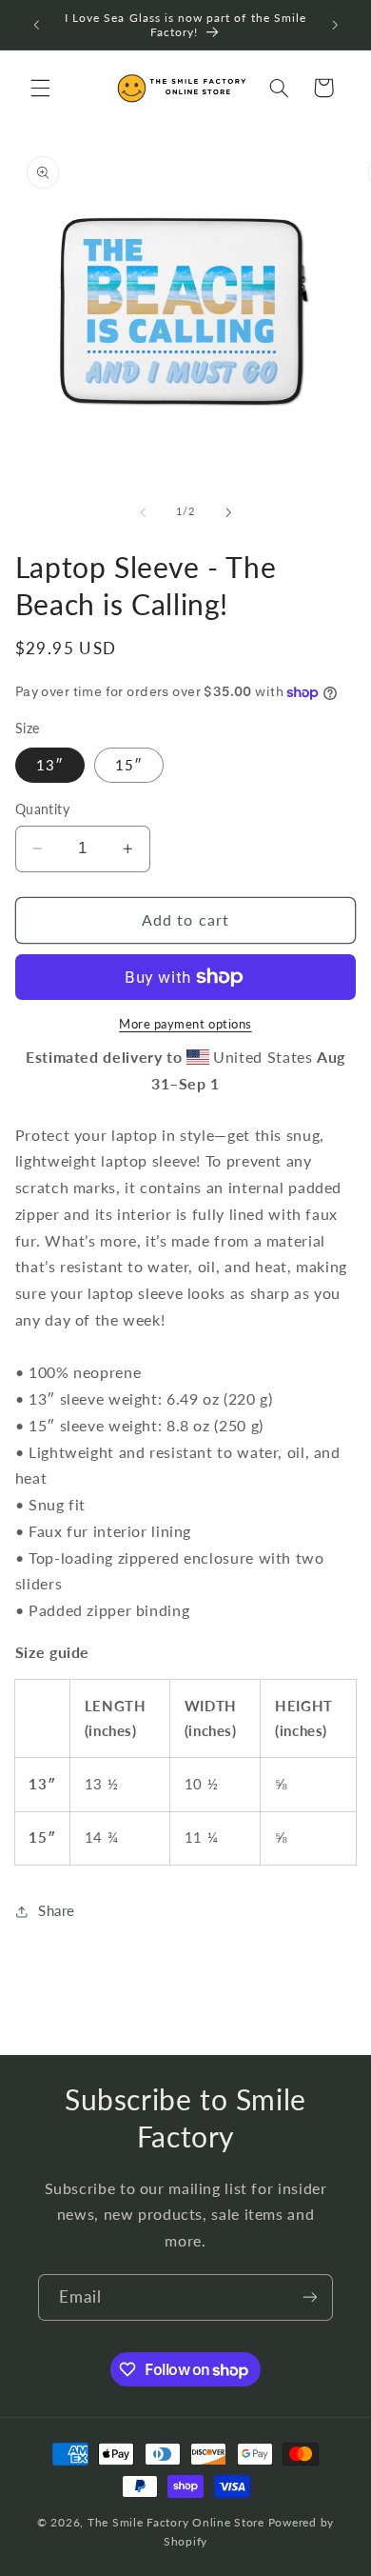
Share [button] (57, 1910)
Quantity (42, 809)
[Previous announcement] (36, 25)
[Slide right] (228, 512)
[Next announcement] (335, 25)
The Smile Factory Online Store (176, 2522)
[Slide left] (143, 512)
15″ (129, 765)
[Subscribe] (310, 2297)
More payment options (185, 1024)
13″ (50, 765)
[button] (40, 88)
